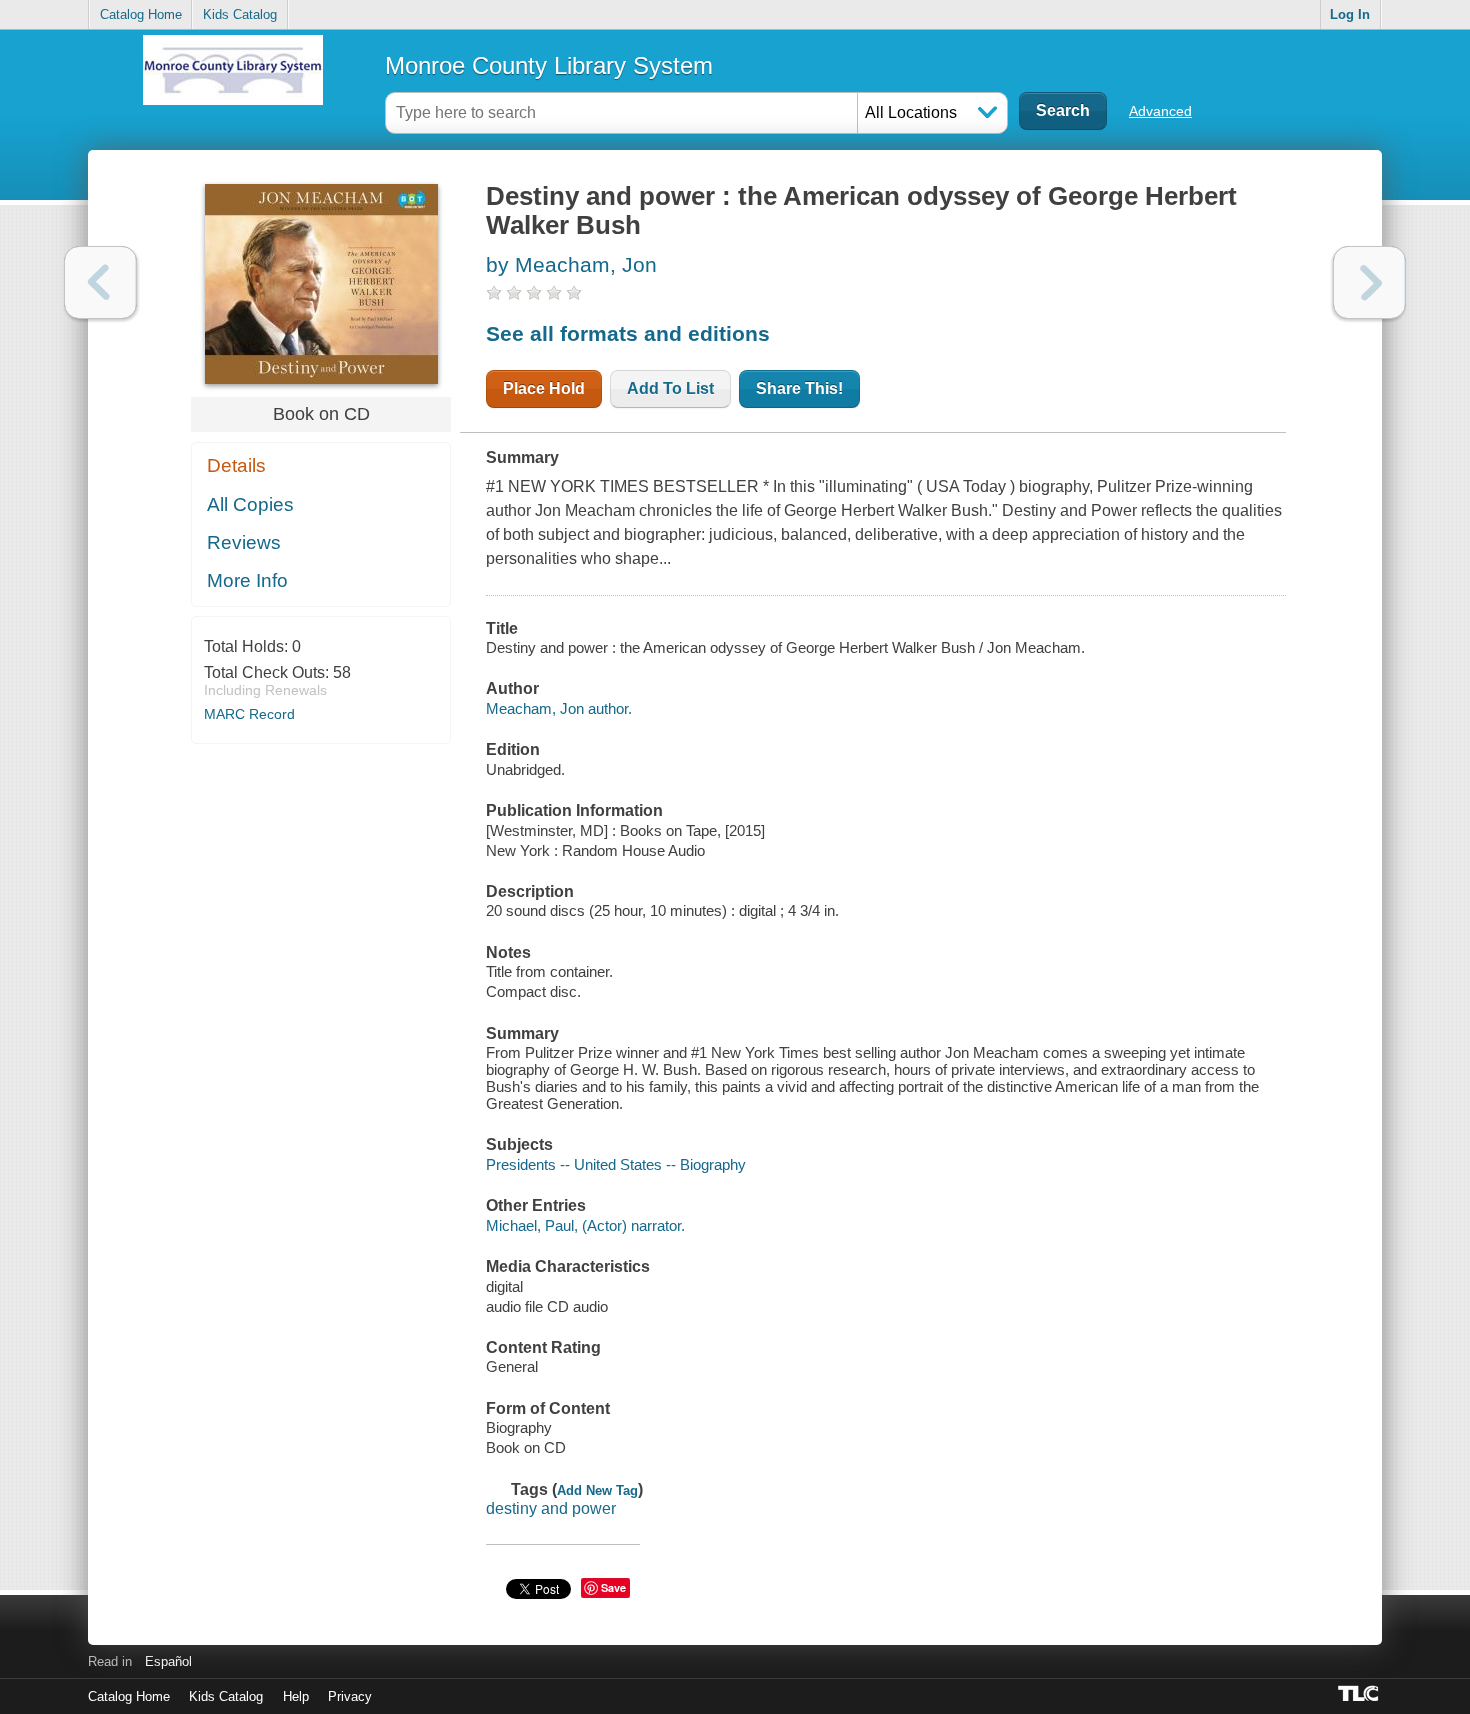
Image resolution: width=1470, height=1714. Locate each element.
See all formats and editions (628, 333)
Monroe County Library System (549, 65)
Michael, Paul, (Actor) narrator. (585, 1225)
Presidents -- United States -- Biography (616, 1164)
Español (168, 1661)
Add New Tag (597, 1490)
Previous (100, 282)
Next (1369, 282)
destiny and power (551, 1508)
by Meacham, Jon (571, 264)
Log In (1350, 14)
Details (236, 465)
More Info (247, 580)
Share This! (799, 388)
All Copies (250, 504)
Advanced (1160, 111)
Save (613, 1587)
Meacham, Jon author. (559, 708)
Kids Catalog (240, 14)
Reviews (244, 542)
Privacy (350, 1696)
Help (296, 1696)
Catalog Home (141, 14)
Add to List (670, 388)
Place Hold (544, 388)
